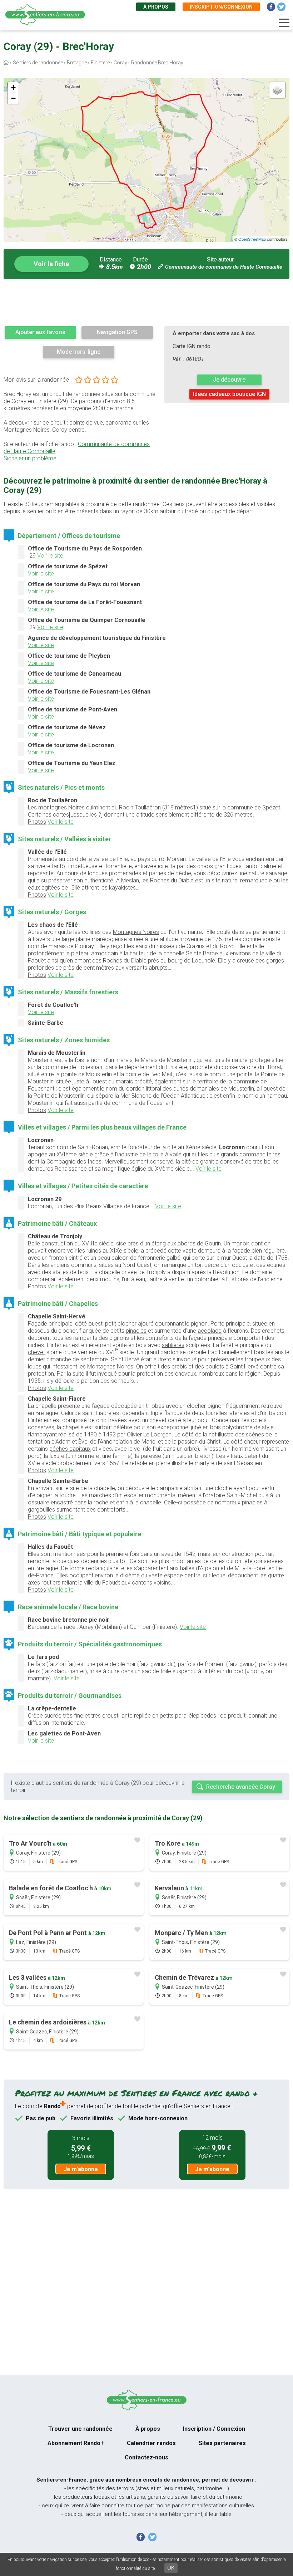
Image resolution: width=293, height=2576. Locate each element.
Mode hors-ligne (79, 352)
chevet (36, 1352)
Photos (37, 822)
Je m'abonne (81, 2169)
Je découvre (229, 380)
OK (171, 2568)
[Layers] (277, 90)
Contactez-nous (146, 2457)
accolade (210, 1331)
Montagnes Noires (136, 932)
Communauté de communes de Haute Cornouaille (224, 267)
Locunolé (203, 961)
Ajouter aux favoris (40, 332)
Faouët (37, 961)
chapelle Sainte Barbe (191, 953)
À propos (156, 7)
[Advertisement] (146, 302)
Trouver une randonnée (80, 2429)
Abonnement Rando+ (76, 2443)
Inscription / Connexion (214, 2429)
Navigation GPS (117, 332)
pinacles (136, 1331)
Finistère (100, 63)
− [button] (13, 98)
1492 (109, 1434)
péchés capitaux (70, 1449)
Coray (120, 63)
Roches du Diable (125, 961)
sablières (173, 1345)
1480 (90, 1434)
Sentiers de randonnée (38, 63)
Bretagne (77, 63)
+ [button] (13, 87)
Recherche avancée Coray (241, 1787)
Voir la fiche (51, 264)
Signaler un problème (30, 458)
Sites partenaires (222, 2443)
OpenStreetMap (252, 239)
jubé (196, 1427)
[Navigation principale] (284, 23)
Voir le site (50, 556)
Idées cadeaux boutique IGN (229, 394)
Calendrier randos (151, 2443)
